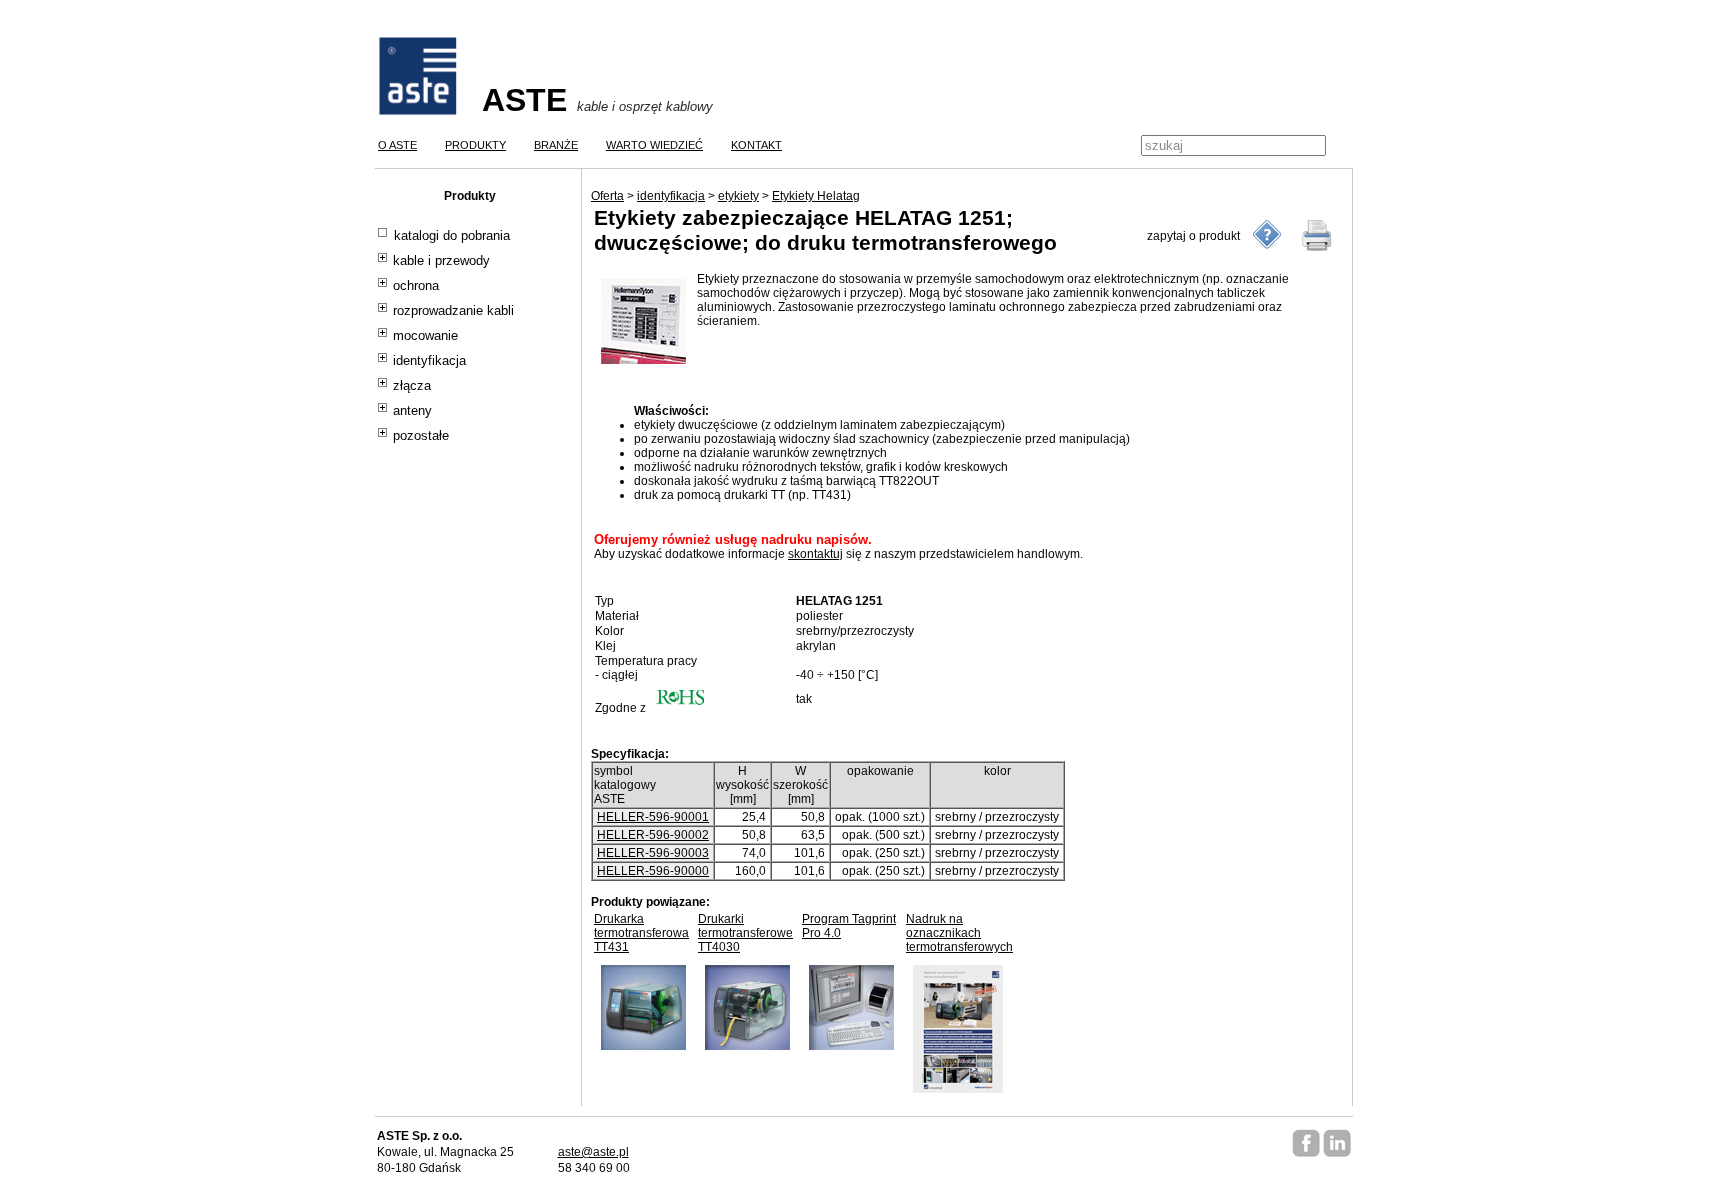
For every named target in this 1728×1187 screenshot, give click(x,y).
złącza (412, 386)
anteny (412, 411)
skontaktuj (815, 554)
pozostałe (421, 436)
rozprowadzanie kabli (453, 311)
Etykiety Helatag (816, 196)
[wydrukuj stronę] (1317, 235)
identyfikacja (429, 361)
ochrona (416, 286)
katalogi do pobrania (452, 236)
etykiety (738, 196)
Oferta (607, 196)
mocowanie (425, 336)
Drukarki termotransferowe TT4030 (745, 933)
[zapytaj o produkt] (1267, 235)
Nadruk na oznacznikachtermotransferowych (959, 933)
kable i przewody (441, 261)
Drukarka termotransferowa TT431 (641, 933)
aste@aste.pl (593, 1152)
